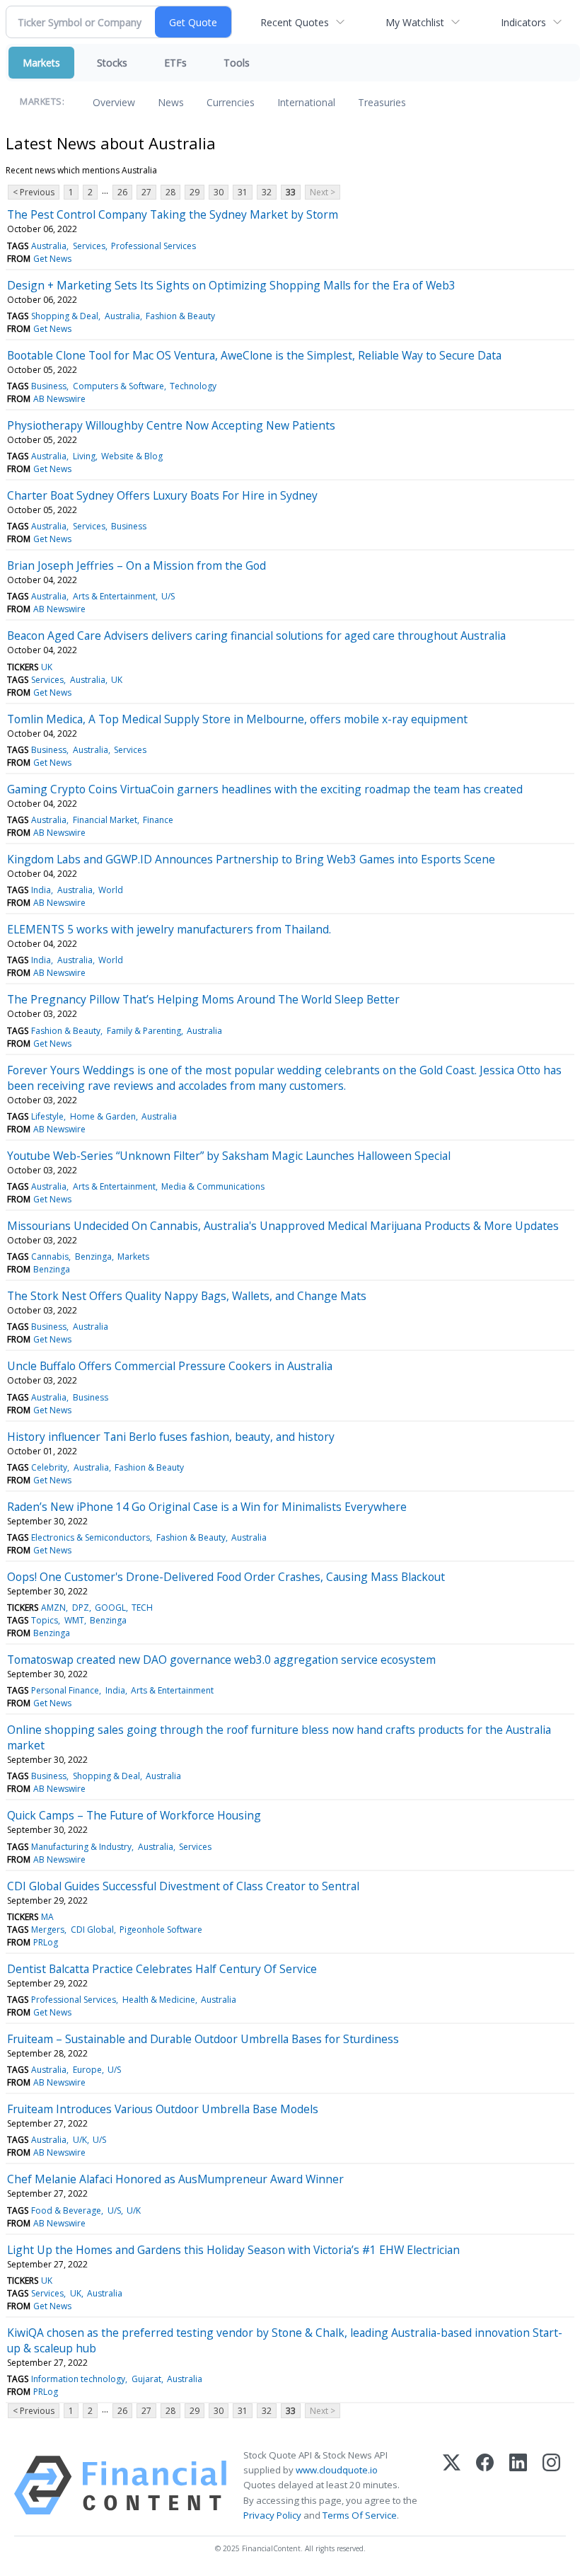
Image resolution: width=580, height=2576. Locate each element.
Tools (237, 63)
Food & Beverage (66, 2210)
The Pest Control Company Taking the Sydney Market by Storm (173, 214)
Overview (114, 102)
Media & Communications (213, 1186)
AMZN (53, 1608)
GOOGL (110, 1608)
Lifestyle (47, 1116)
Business (49, 386)
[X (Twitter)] (452, 2485)
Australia (49, 246)
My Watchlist (415, 22)
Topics (45, 1620)
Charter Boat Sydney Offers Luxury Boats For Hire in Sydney (162, 495)
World (111, 890)
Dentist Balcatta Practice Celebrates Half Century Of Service (162, 1969)
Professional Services (153, 246)
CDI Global (92, 1930)
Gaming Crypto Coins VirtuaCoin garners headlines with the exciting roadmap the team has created (265, 789)
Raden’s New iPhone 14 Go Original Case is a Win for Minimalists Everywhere (207, 1507)
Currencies (231, 102)
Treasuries (382, 102)
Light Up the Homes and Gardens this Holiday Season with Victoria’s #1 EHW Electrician (233, 2250)
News (171, 102)
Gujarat (146, 2379)
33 (291, 192)
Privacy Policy (272, 2515)
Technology (193, 386)
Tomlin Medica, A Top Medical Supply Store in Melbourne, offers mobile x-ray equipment (237, 719)
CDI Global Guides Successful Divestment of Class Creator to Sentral (183, 1886)
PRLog (46, 1942)
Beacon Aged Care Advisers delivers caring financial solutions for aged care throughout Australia (256, 636)
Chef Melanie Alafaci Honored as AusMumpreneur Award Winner (175, 2179)
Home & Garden (103, 1116)
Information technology (78, 2379)
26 (122, 192)
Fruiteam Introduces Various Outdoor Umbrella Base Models (163, 2109)
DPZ (81, 1608)
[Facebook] (485, 2485)
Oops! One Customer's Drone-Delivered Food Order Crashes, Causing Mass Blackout (226, 1577)
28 (170, 192)
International (306, 102)
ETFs (175, 63)
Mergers (48, 1930)
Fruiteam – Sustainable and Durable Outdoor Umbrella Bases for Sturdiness (203, 2039)
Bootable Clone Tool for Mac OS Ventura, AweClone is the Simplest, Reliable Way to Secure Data (254, 355)
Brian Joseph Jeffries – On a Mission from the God (137, 565)
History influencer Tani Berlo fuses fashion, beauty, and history (171, 1437)
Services (89, 246)
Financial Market (105, 820)
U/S (168, 596)
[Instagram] (551, 2485)
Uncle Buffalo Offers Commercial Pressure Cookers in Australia (170, 1366)
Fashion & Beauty (180, 316)
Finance (158, 820)
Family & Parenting (144, 1031)
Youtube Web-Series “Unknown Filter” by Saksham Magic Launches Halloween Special (229, 1156)
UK (47, 667)
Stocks (112, 63)
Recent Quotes (295, 22)
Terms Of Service (360, 2515)
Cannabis (50, 1257)
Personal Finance (65, 1690)
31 (243, 192)
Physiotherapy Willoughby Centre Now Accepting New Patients (171, 425)
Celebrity (49, 1467)
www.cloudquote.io (337, 2470)
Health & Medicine (159, 2000)
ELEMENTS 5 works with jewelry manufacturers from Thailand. (169, 929)
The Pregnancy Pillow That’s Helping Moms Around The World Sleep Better (203, 999)
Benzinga (93, 1257)
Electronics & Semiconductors (91, 1537)
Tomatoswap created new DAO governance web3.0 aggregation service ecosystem (221, 1660)
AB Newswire (59, 399)
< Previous (34, 192)
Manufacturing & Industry (81, 1847)
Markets (41, 63)
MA (47, 1917)
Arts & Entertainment (114, 596)
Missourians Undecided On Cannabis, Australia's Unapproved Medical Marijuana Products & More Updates (283, 1226)
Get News (52, 259)
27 (146, 192)
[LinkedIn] (518, 2485)
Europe (87, 2070)
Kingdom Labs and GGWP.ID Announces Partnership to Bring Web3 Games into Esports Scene (251, 859)
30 (219, 192)
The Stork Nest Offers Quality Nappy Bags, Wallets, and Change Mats (187, 1296)
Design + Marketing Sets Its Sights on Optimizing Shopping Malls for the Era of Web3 (231, 285)
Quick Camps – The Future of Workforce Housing (134, 1815)
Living (84, 456)
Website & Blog (132, 456)
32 (267, 192)
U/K (80, 2140)
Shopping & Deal (65, 316)
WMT (74, 1620)
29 (195, 192)
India (41, 890)
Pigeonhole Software (161, 1930)
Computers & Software (118, 386)
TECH (142, 1608)
